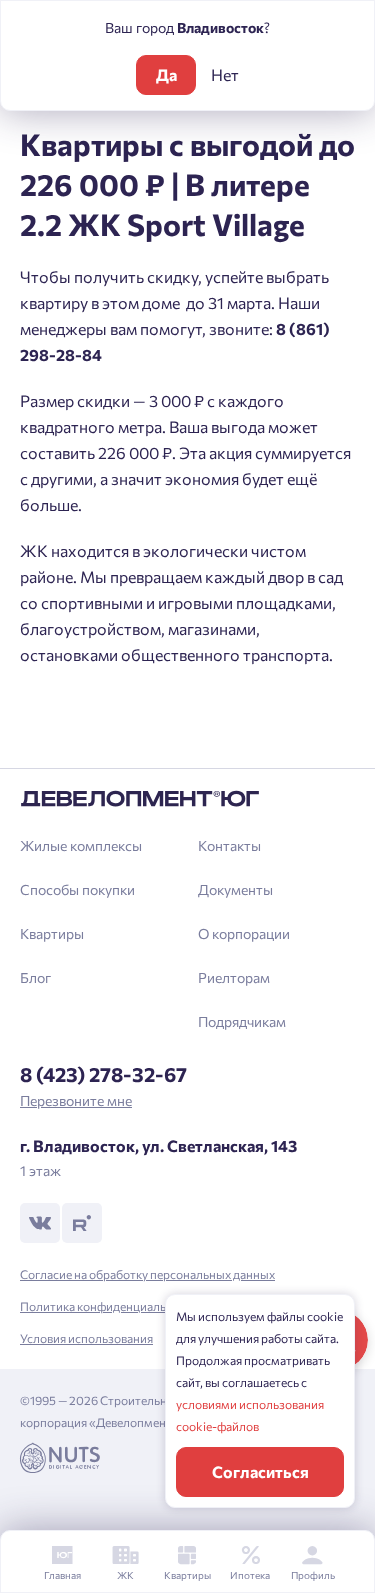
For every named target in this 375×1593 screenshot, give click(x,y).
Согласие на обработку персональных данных (147, 1274)
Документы (235, 889)
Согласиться (260, 1471)
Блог (35, 977)
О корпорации (244, 933)
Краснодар (76, 741)
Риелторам (234, 977)
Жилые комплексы (81, 845)
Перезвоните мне (76, 1100)
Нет (225, 74)
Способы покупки (77, 889)
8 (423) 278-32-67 (103, 1074)
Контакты (229, 845)
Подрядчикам (242, 1021)
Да (166, 74)
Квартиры (52, 933)
